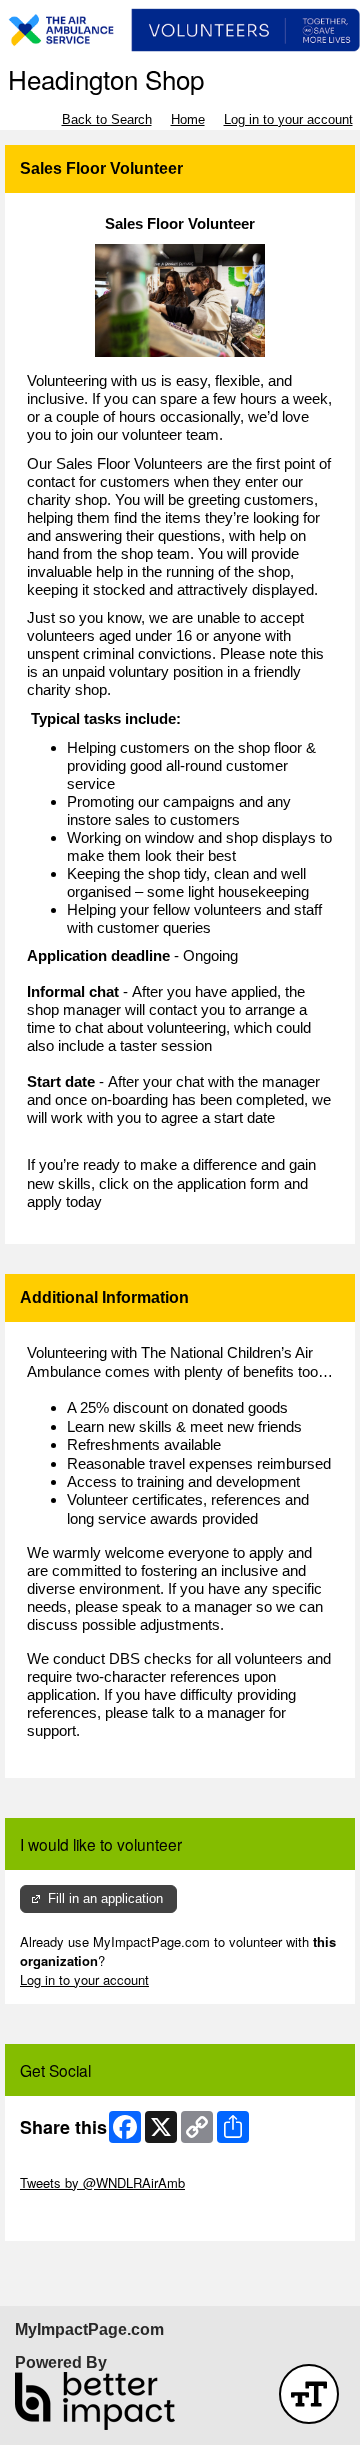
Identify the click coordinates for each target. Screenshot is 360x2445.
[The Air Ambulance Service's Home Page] (180, 30)
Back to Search (107, 119)
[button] (309, 2394)
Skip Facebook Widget (85, 2216)
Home (188, 119)
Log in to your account (288, 119)
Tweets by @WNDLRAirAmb (102, 2182)
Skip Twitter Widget (76, 2163)
